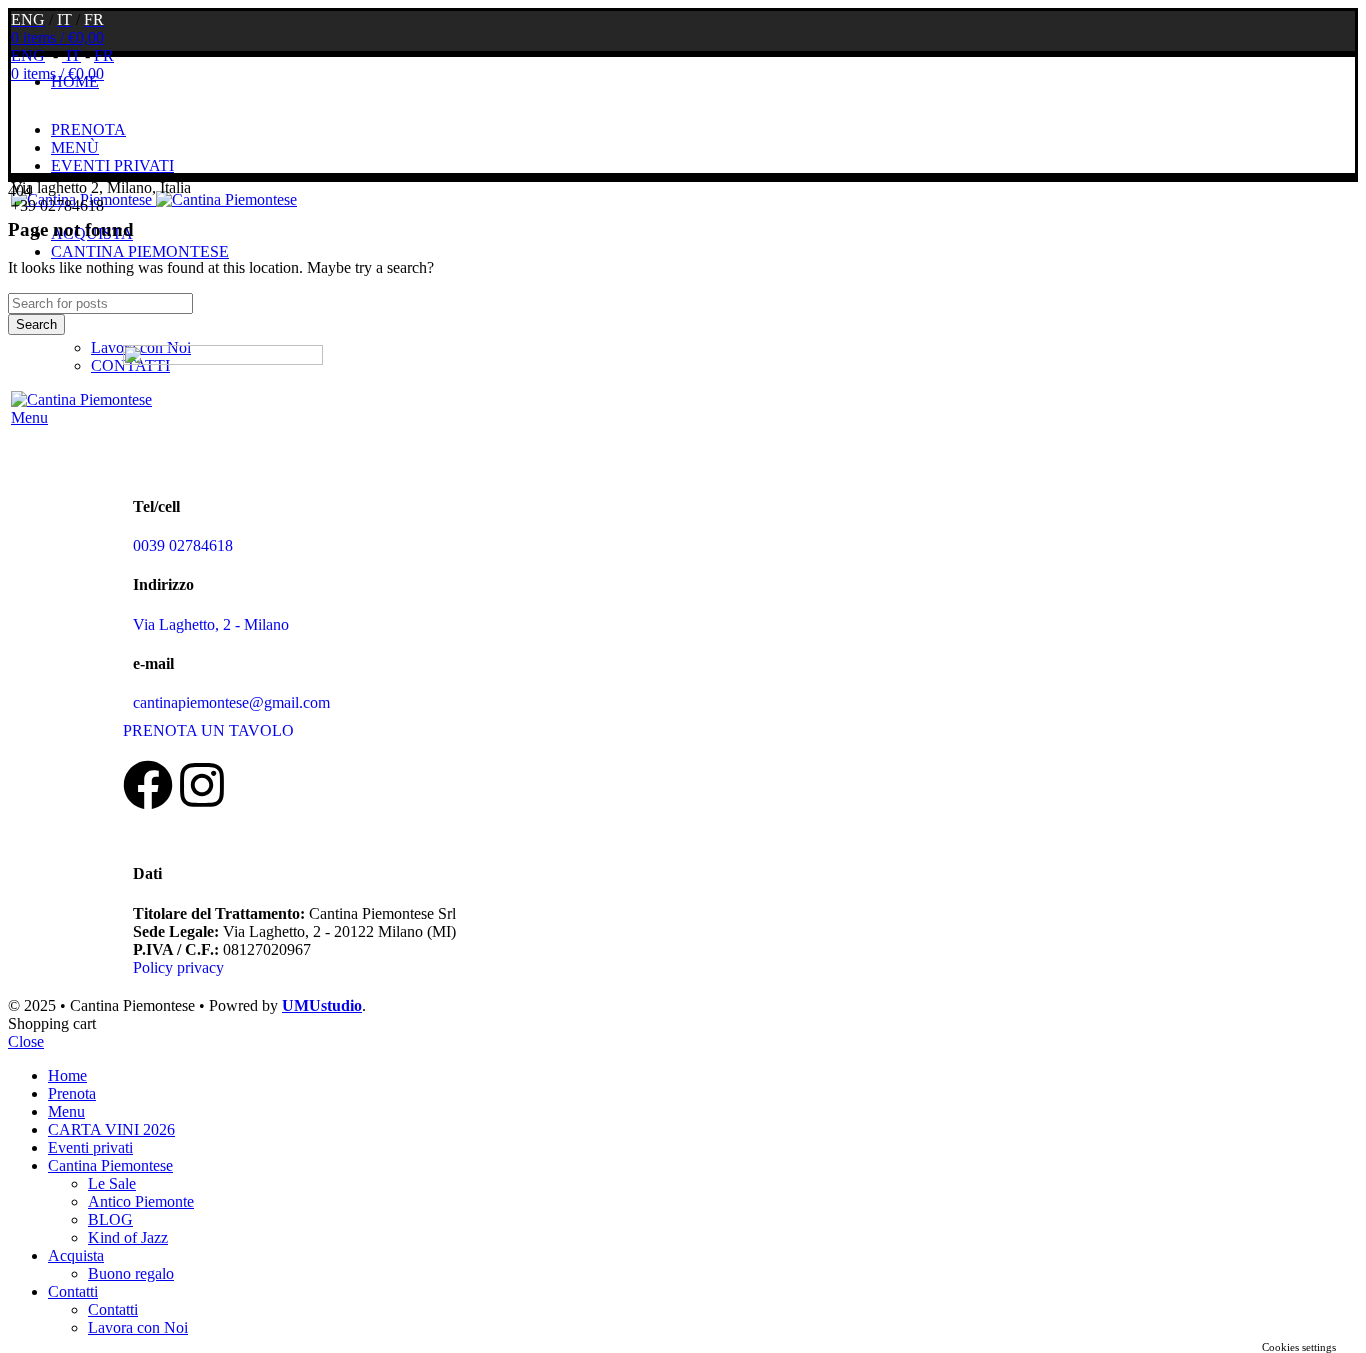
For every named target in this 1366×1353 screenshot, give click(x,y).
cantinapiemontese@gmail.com (231, 702)
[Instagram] (202, 785)
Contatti (113, 1309)
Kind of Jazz (128, 1237)
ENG (28, 55)
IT (71, 55)
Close (26, 1041)
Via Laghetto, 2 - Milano (211, 624)
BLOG (110, 1219)
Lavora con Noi (138, 1327)
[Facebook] (148, 785)
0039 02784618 (183, 545)
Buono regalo (131, 1273)
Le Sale (112, 1183)
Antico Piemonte (141, 1201)
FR (104, 55)
